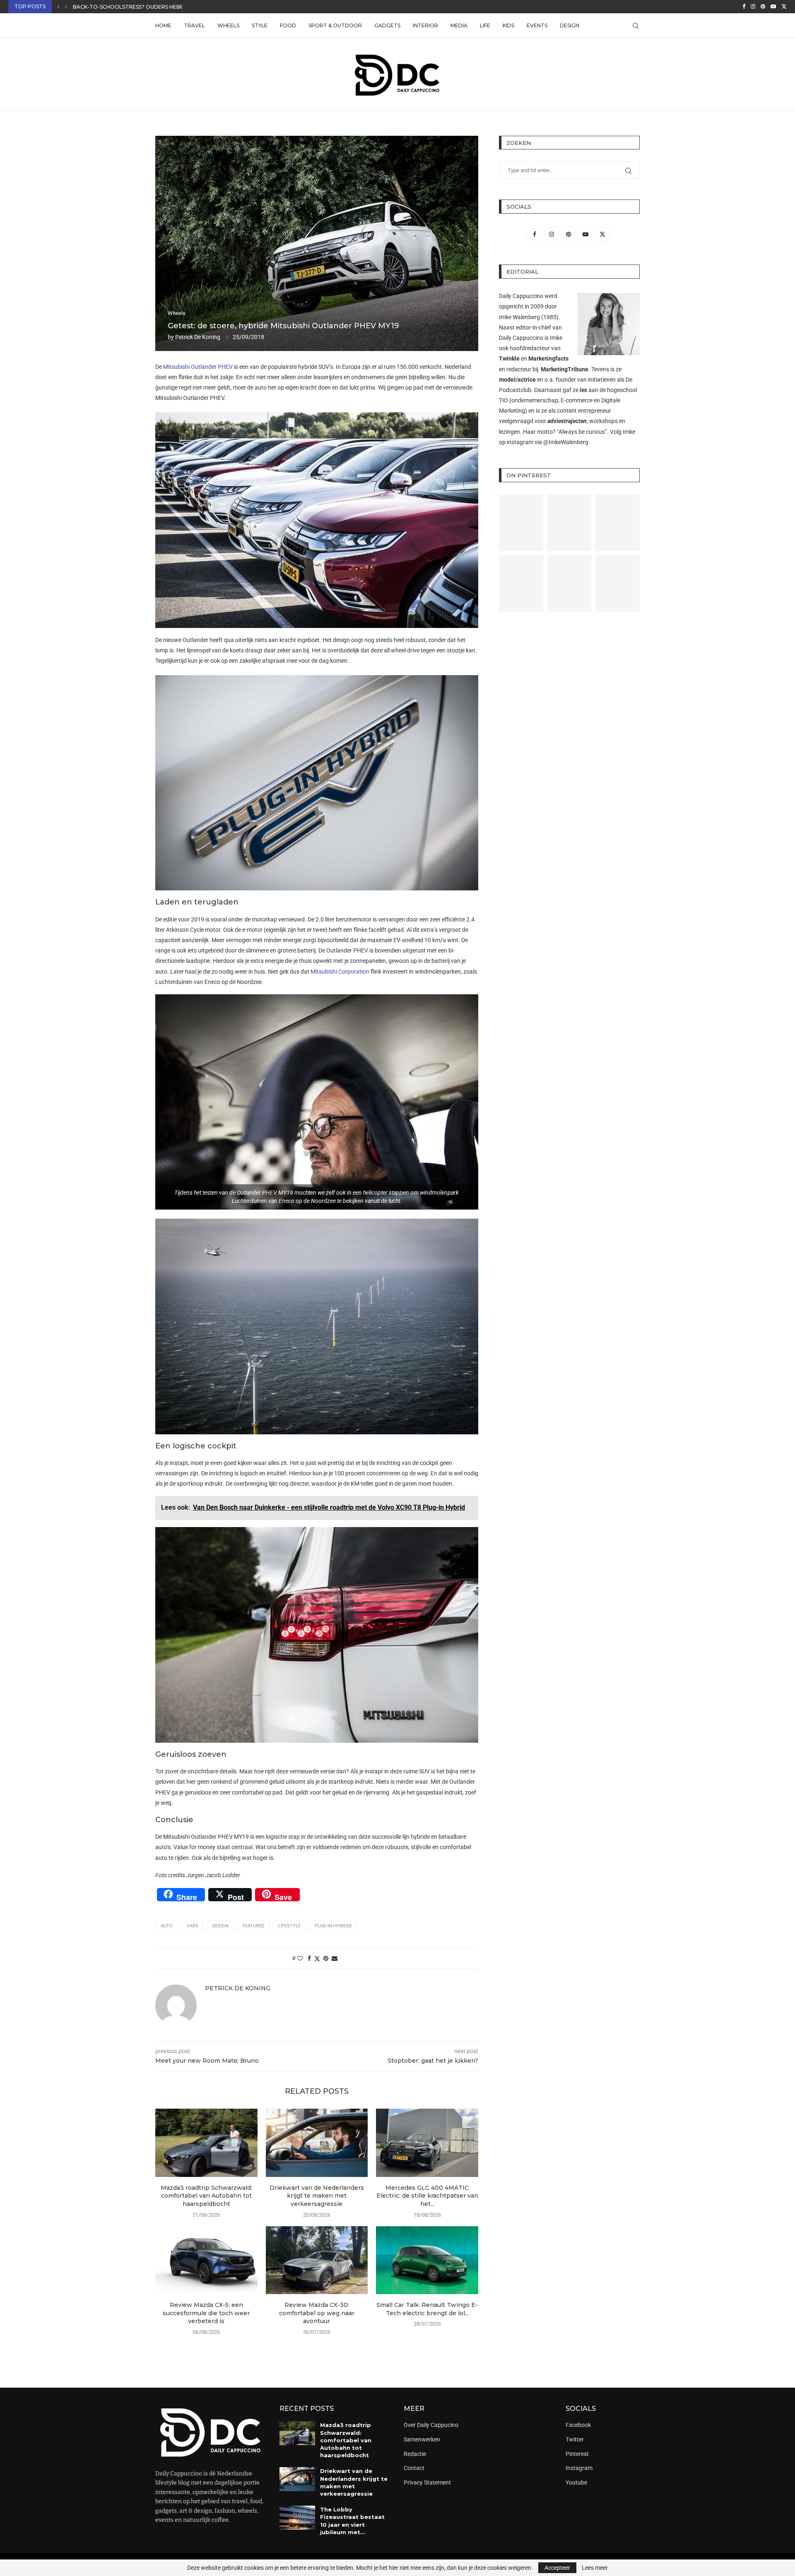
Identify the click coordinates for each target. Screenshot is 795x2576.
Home (163, 25)
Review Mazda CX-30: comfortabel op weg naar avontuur (317, 2313)
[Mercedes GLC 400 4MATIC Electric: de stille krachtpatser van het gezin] (427, 2143)
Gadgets (387, 25)
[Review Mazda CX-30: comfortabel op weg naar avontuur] (317, 2260)
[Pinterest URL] (521, 523)
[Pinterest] (763, 7)
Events (537, 25)
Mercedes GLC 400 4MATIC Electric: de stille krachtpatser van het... (427, 2196)
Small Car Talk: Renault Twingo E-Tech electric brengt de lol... (427, 2309)
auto (167, 1926)
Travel (194, 25)
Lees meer (595, 2568)
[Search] (636, 26)
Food (288, 25)
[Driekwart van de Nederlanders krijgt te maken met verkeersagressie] (317, 2143)
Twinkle (509, 358)
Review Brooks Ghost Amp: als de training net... (144, 7)
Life (485, 25)
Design (570, 25)
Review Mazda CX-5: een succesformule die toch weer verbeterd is (206, 2313)
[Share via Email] (335, 1958)
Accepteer (557, 2568)
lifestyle (289, 1926)
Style (260, 25)
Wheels (228, 25)
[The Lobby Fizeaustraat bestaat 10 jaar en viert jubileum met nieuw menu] (297, 2518)
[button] (58, 7)
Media (459, 25)
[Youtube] (773, 7)
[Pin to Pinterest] (326, 1958)
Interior (425, 25)
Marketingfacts (548, 358)
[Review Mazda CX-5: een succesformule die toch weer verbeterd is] (206, 2260)
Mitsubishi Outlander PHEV (198, 367)
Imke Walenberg (519, 317)
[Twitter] (784, 7)
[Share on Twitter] (317, 1959)
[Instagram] (753, 7)
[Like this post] (300, 1958)
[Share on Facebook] (309, 1958)
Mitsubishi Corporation (340, 972)
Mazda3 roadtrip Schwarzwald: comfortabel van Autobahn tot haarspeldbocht (206, 2196)
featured (253, 1926)
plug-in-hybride (333, 1926)
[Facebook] (744, 7)
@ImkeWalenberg (566, 442)
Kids (508, 25)
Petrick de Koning (198, 337)
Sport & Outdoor (335, 25)
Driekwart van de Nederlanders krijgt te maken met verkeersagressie (317, 2196)
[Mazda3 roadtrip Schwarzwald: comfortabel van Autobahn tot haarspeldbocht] (206, 2143)
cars (193, 1926)
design (220, 1926)
